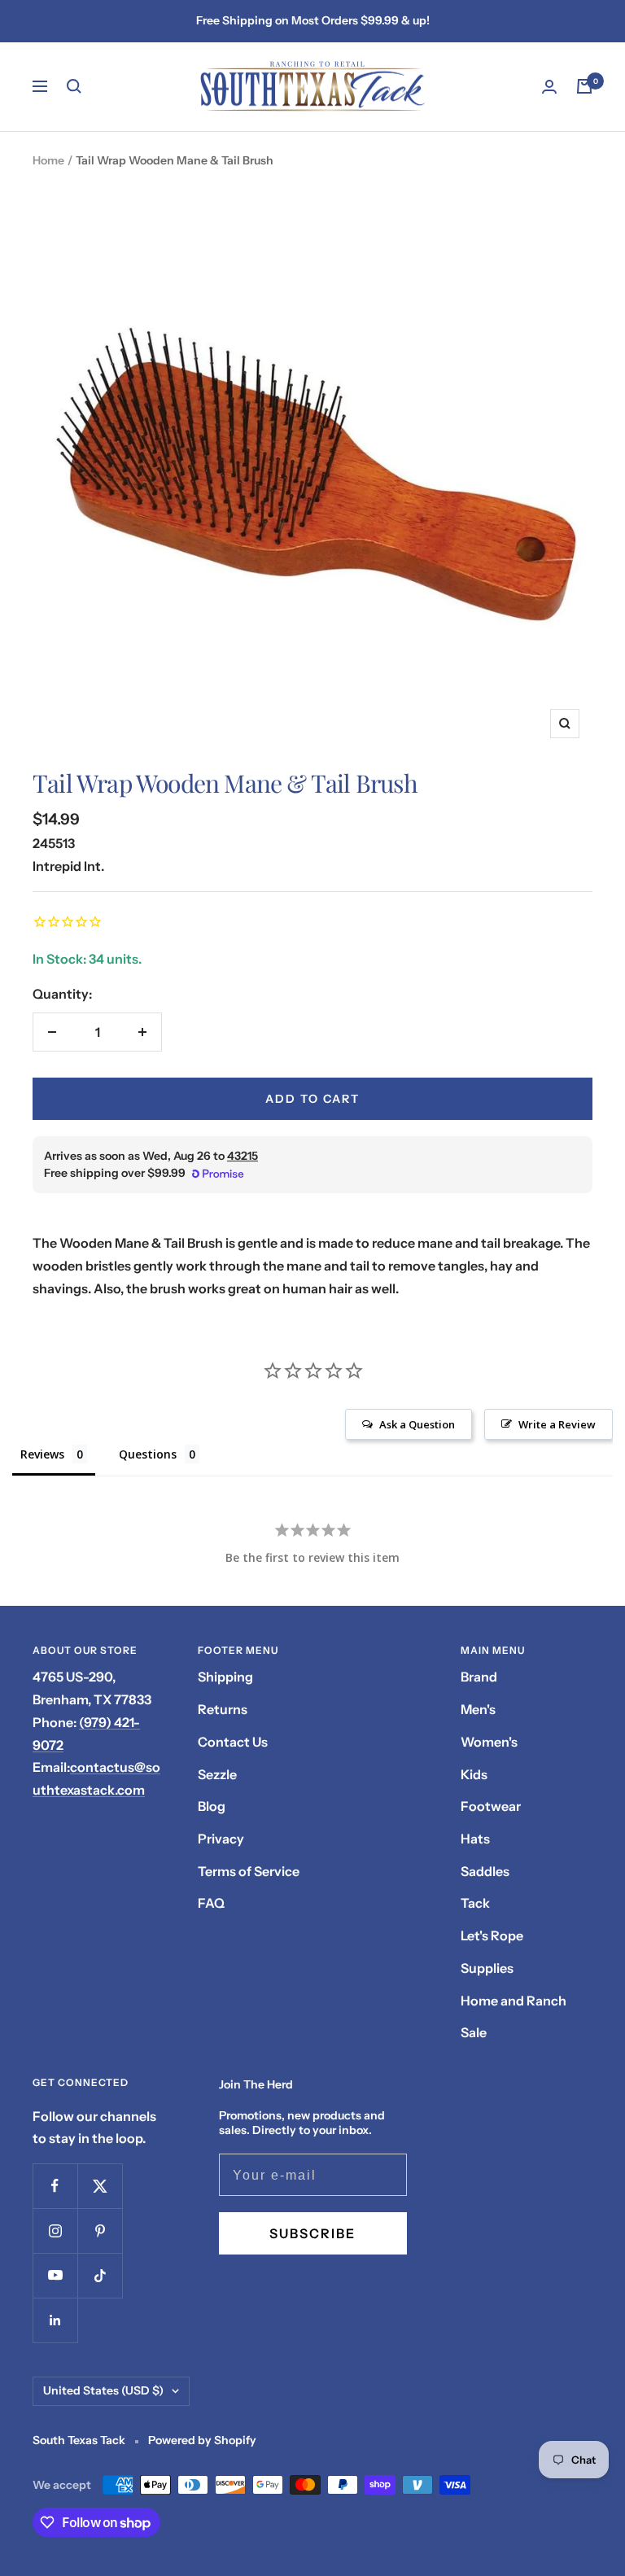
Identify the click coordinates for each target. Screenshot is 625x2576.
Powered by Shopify (202, 2440)
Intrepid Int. (68, 866)
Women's (489, 1742)
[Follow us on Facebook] (55, 2186)
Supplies (487, 1968)
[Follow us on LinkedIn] (55, 2320)
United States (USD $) (103, 2390)
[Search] (74, 86)
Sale (474, 2032)
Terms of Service (249, 1871)
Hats (475, 1839)
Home (48, 160)
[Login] (549, 87)
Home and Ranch (514, 2001)
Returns (223, 1709)
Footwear (491, 1806)
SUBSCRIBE (312, 2233)
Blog (212, 1806)
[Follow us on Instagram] (55, 2230)
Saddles (485, 1871)
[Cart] (584, 86)
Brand (479, 1677)
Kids (474, 1774)
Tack (475, 1903)
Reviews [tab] (42, 1454)
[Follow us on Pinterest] (100, 2230)
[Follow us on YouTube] (55, 2275)
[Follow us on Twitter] (100, 2186)
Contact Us (233, 1742)
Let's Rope (492, 1935)
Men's (478, 1709)
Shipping (225, 1677)
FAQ (211, 1903)
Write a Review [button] (557, 1424)
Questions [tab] (148, 1454)
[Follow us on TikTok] (100, 2275)
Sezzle (217, 1774)
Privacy (221, 1839)
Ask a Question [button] (417, 1424)
